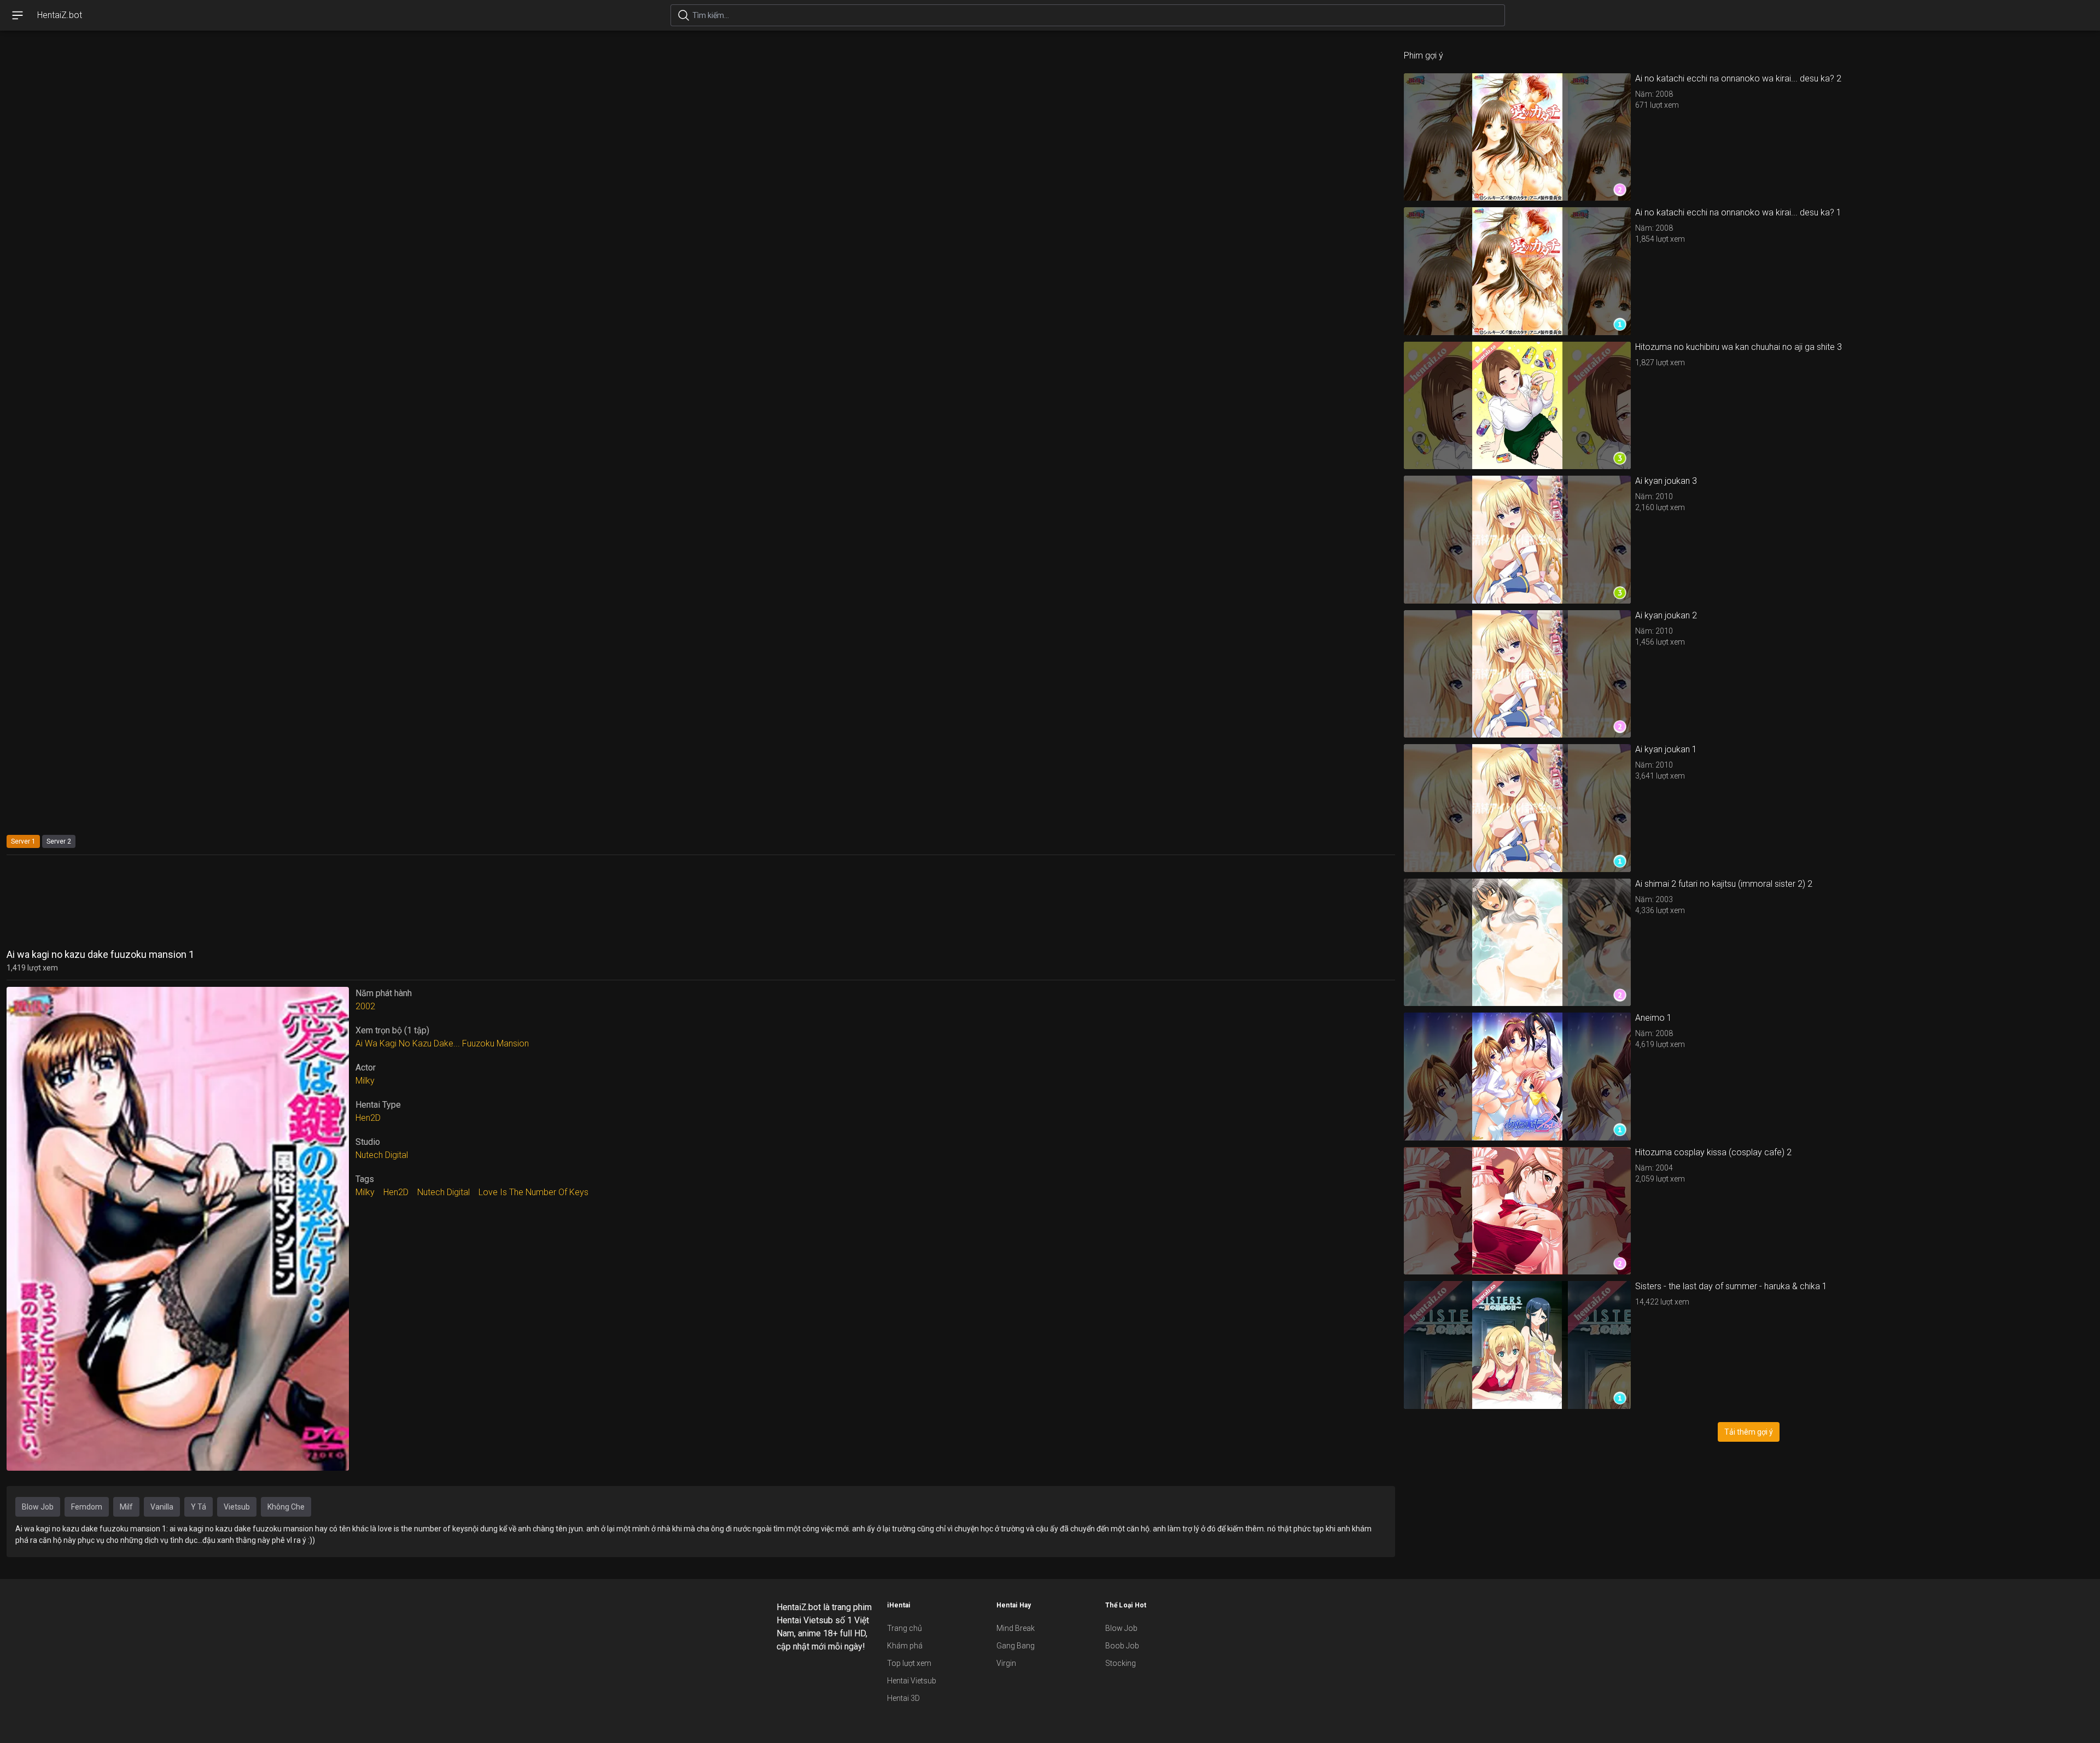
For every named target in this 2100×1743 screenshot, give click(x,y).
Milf (126, 1507)
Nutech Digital (382, 1155)
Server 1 (23, 841)
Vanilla (162, 1507)
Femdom (87, 1507)
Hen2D (368, 1118)
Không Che (286, 1507)
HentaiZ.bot (60, 15)
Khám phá (905, 1646)
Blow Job (38, 1507)
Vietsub (237, 1507)
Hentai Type (378, 1105)
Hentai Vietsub (912, 1681)
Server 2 (59, 841)
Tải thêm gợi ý (1749, 1432)
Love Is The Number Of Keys (533, 1192)
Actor (366, 1068)
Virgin (1006, 1663)
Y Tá (199, 1507)
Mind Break (1016, 1628)
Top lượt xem (909, 1663)
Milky (365, 1081)
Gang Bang (1016, 1646)
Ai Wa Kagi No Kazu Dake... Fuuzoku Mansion (442, 1043)
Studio (368, 1142)
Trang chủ (905, 1628)
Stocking (1121, 1663)
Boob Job (1122, 1646)
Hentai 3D (903, 1698)
